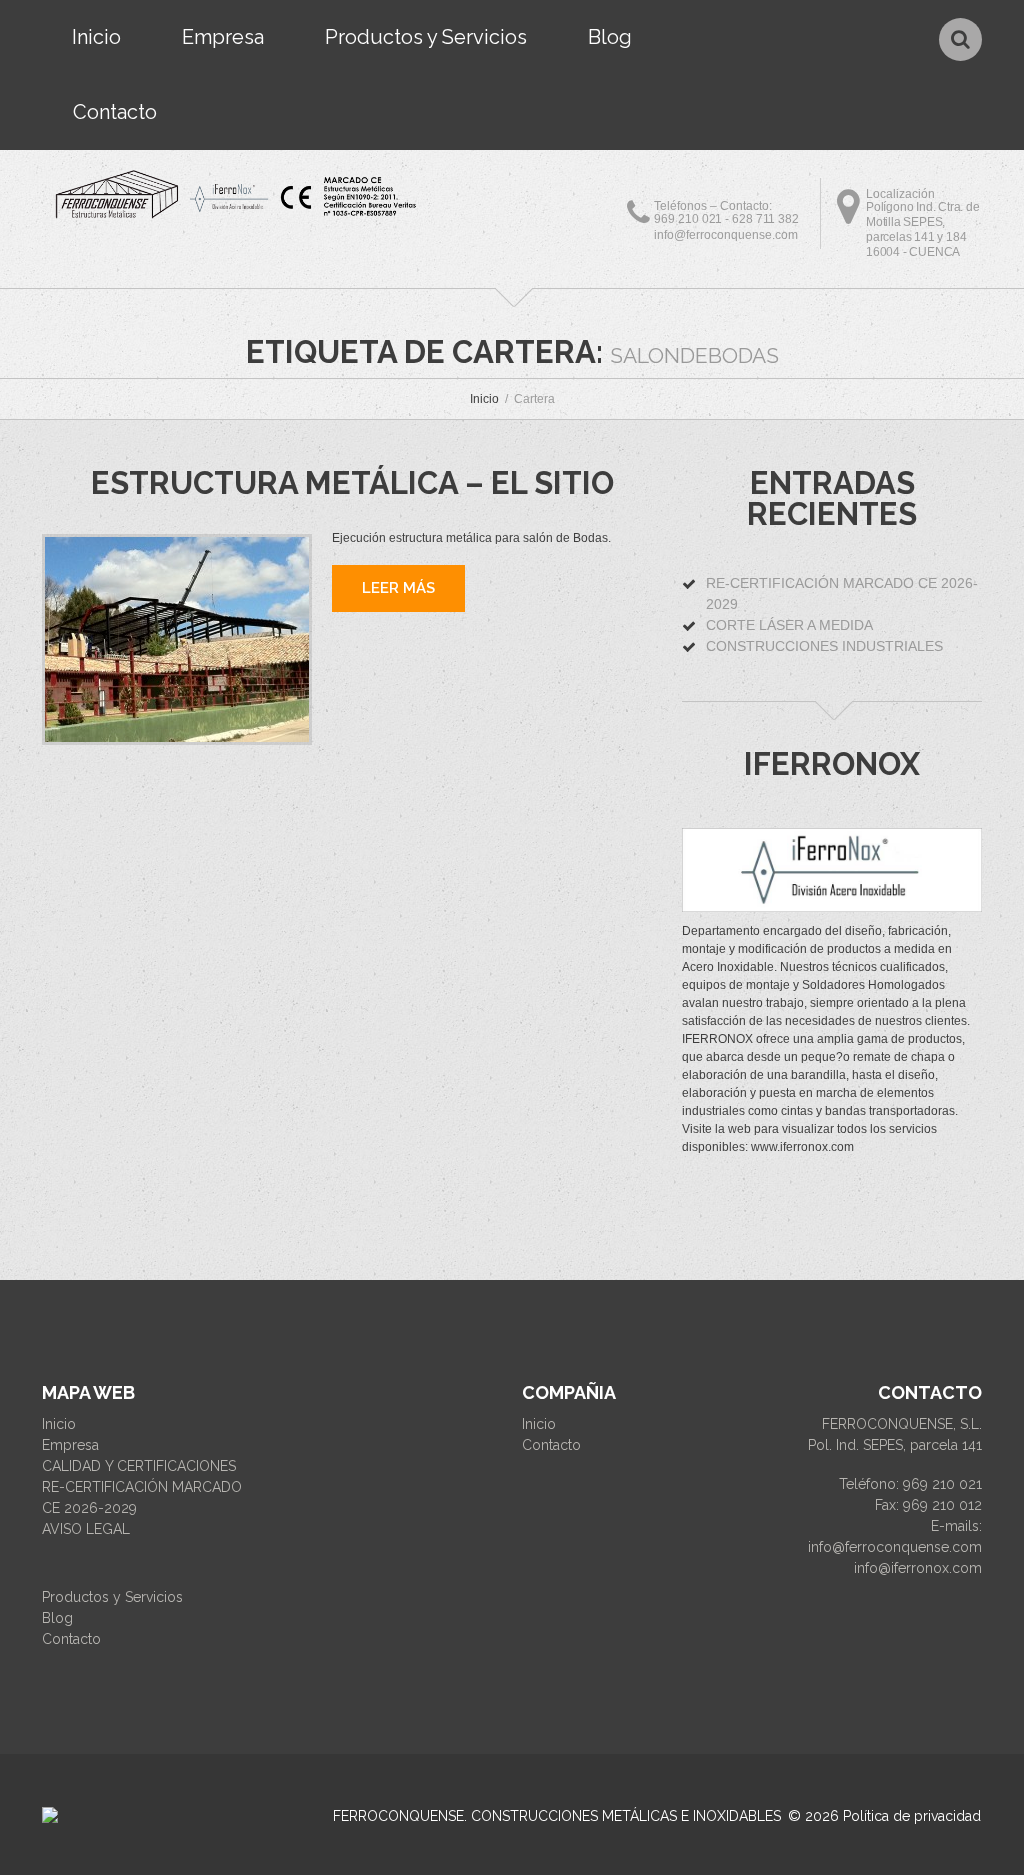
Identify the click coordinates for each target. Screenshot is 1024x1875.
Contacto (115, 112)
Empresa (223, 37)
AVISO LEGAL (86, 1529)
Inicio (96, 37)
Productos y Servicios (426, 37)
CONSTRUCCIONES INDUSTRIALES (824, 646)
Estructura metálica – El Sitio (352, 483)
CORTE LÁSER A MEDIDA (789, 625)
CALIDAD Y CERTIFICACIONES (139, 1466)
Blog (610, 37)
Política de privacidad (912, 1816)
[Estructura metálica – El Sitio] (177, 639)
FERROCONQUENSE (398, 1816)
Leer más (398, 588)
